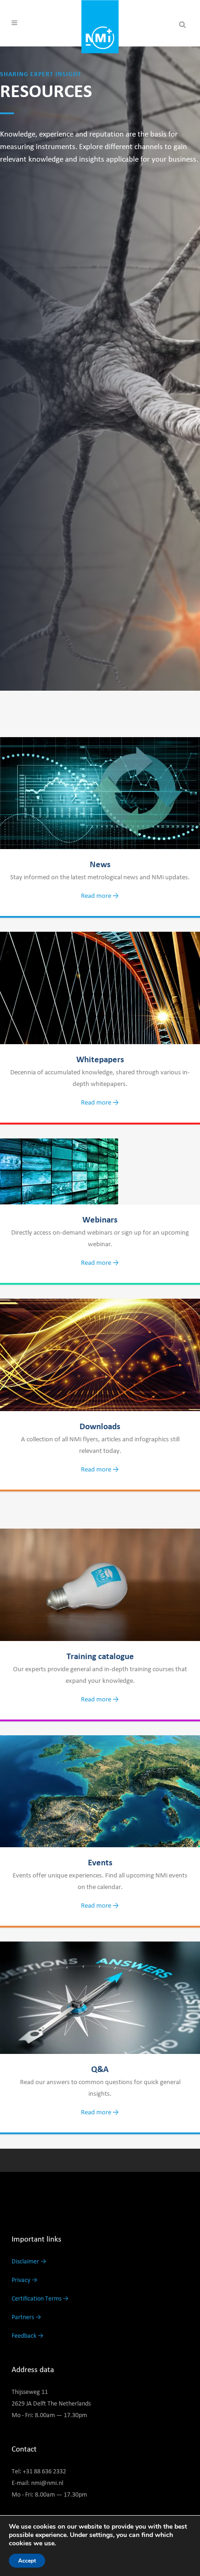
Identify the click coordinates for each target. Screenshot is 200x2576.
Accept (27, 2561)
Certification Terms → (40, 2299)
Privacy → (25, 2280)
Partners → (27, 2317)
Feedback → (28, 2336)
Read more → (100, 896)
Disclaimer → (29, 2262)
